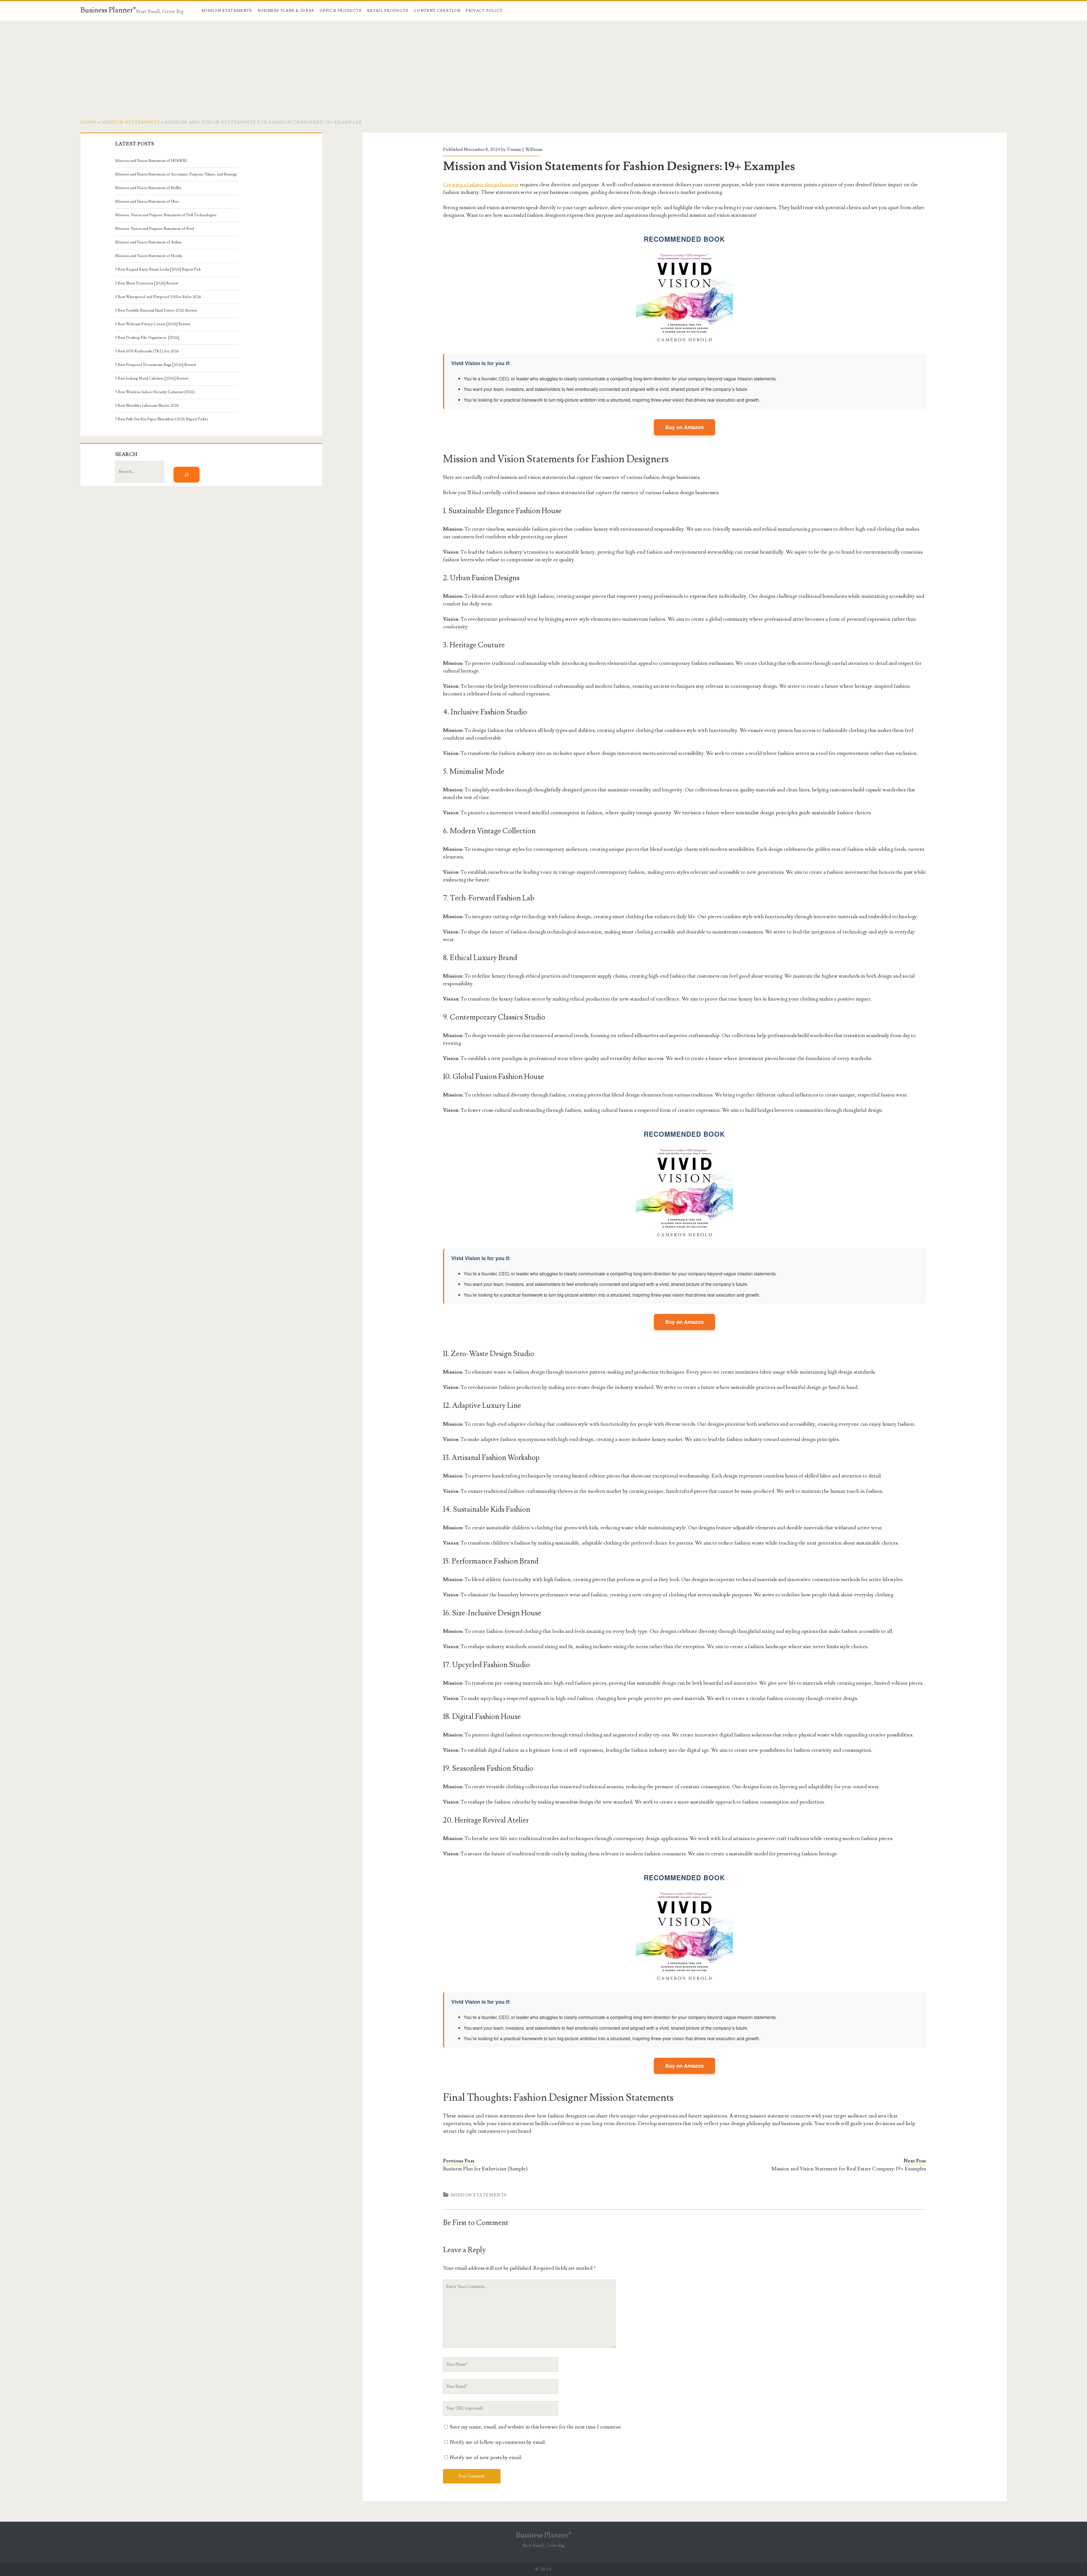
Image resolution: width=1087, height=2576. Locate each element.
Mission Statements (227, 11)
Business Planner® (108, 10)
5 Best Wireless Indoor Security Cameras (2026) (155, 392)
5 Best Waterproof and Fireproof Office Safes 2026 (158, 297)
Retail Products (388, 11)
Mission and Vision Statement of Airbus (148, 242)
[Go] (187, 475)
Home (88, 122)
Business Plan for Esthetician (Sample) (485, 2169)
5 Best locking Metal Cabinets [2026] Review (152, 378)
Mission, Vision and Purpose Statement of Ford (155, 229)
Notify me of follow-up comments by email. (498, 2442)
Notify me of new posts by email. (486, 2458)
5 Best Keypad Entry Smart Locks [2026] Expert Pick (158, 269)
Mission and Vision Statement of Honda (149, 256)
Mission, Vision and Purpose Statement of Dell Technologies (166, 215)
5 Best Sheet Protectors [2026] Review (147, 283)
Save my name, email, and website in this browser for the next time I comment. (536, 2427)
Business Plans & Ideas (286, 11)
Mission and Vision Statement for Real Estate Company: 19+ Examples (849, 2169)
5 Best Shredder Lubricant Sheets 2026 (147, 406)
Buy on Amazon (684, 427)
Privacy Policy (484, 11)
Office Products (341, 11)
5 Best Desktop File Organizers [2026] (147, 338)
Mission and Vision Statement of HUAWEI (151, 161)
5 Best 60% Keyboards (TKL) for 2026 (147, 351)
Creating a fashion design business (481, 185)
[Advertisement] (543, 63)
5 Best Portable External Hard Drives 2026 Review (157, 311)
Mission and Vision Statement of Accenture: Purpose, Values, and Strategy (176, 174)
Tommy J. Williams (525, 149)
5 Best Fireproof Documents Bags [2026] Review (156, 365)
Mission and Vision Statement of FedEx (148, 188)
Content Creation (437, 11)
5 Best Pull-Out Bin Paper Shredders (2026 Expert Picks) (161, 419)
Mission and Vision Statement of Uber (147, 202)
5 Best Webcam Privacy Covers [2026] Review (153, 324)
